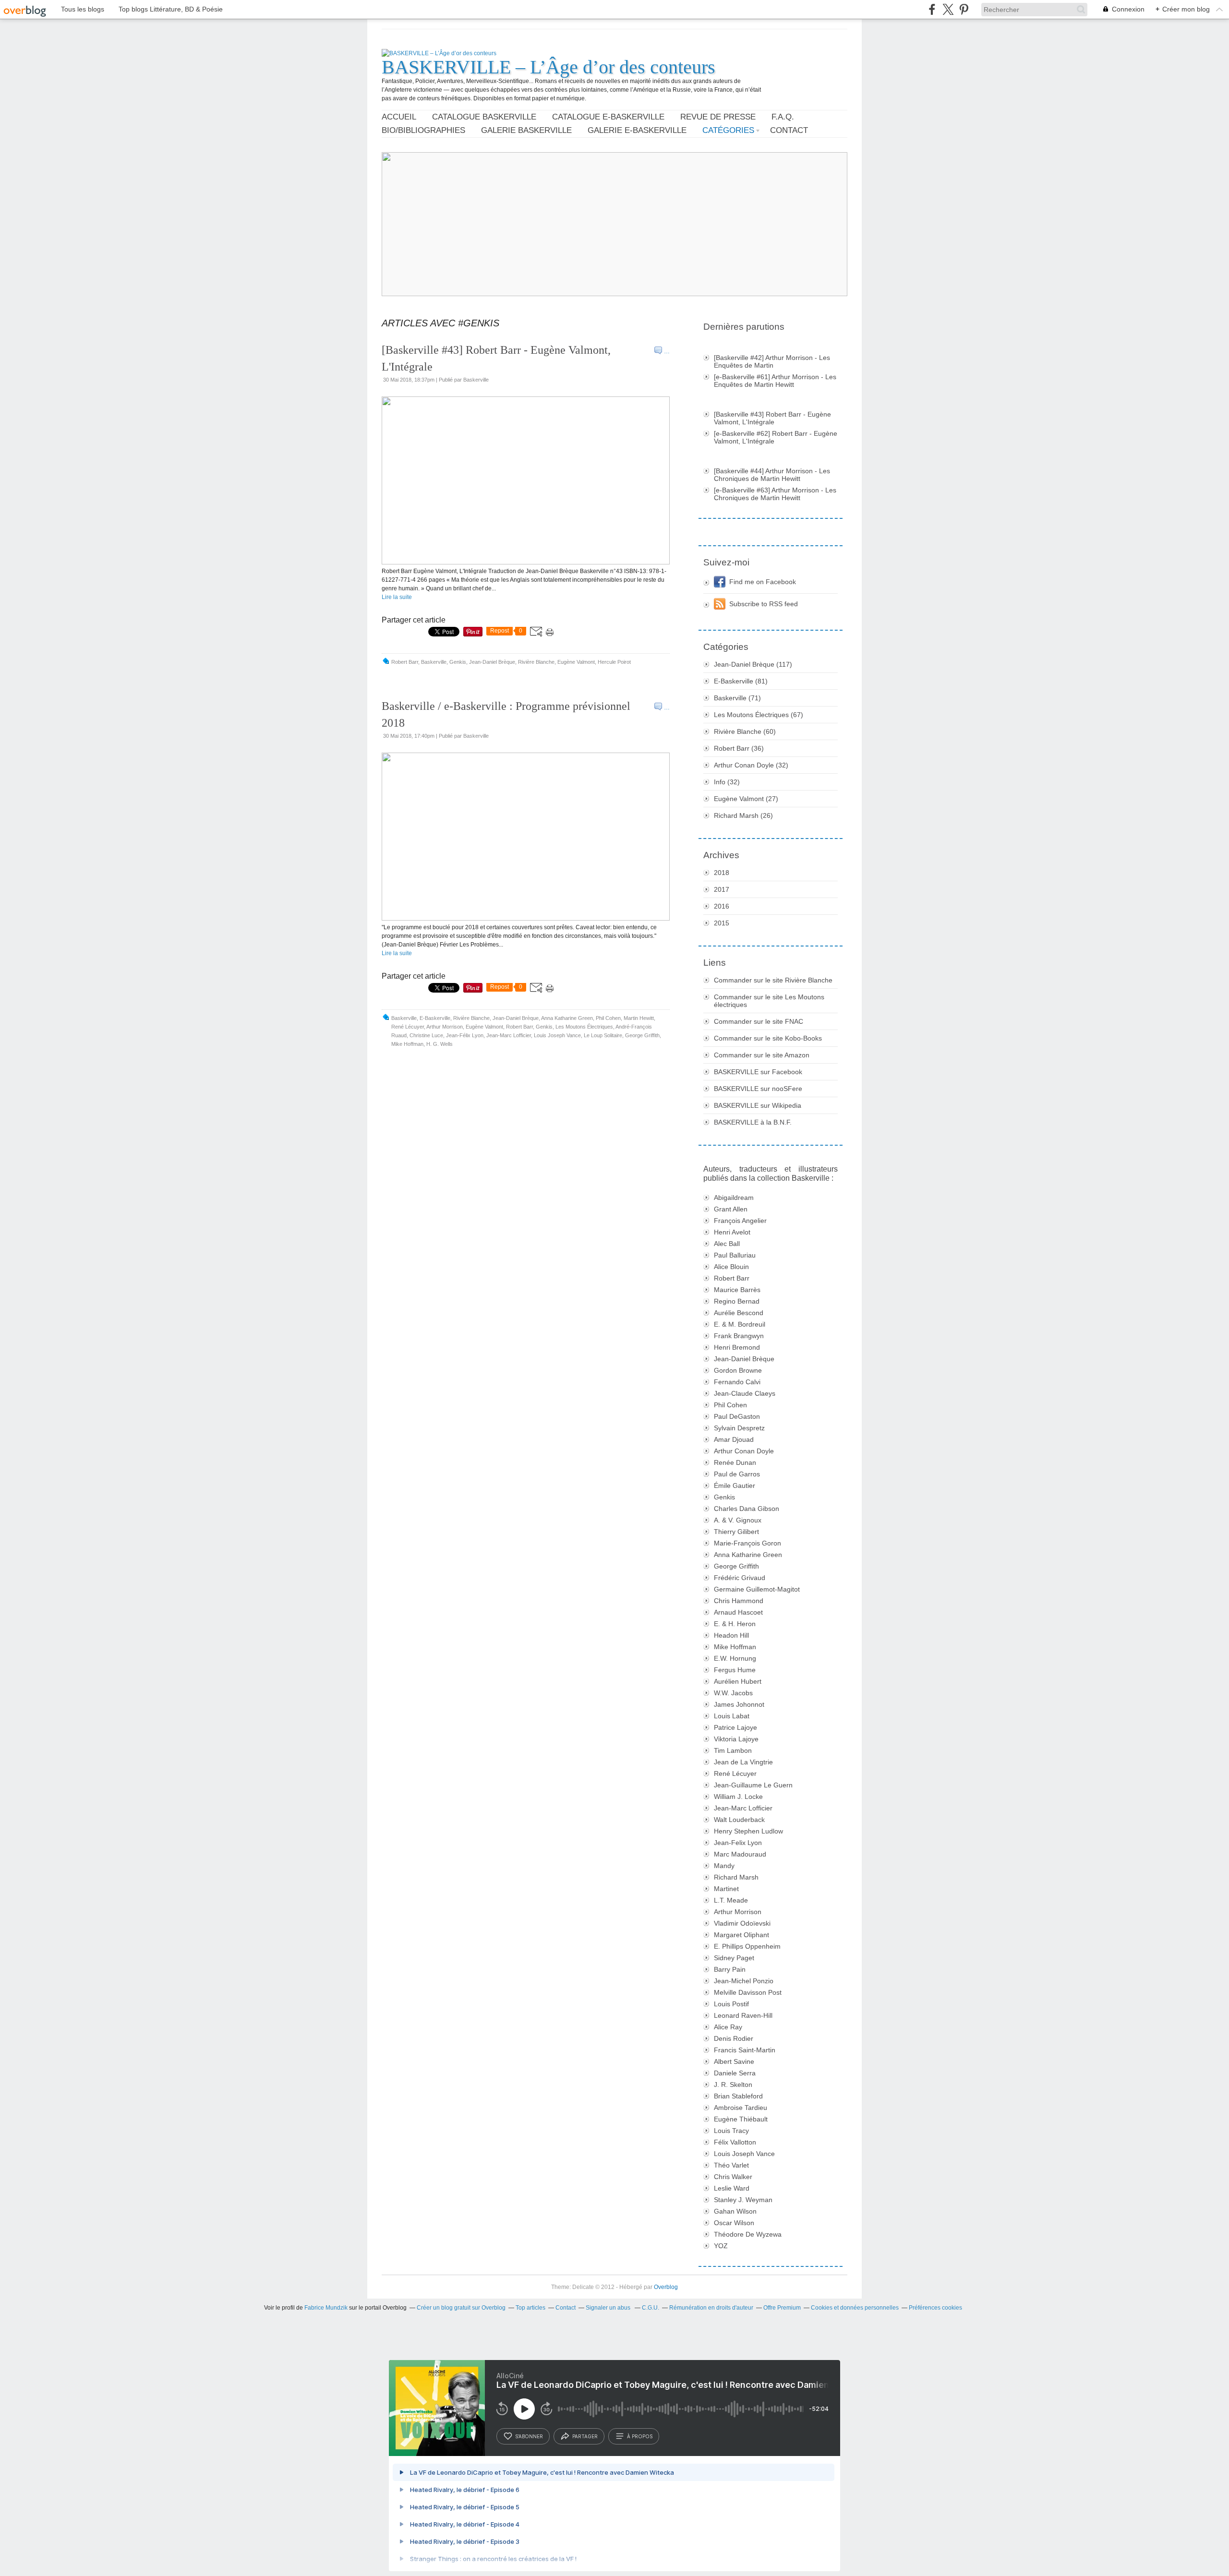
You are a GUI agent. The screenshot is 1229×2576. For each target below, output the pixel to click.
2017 (722, 889)
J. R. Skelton (733, 2085)
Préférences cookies (935, 2308)
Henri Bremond (737, 1347)
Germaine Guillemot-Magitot (757, 1589)
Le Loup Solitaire (603, 1035)
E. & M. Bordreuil (740, 1324)
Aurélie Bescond (739, 1313)
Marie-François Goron (747, 1543)
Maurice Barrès (737, 1290)
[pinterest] (964, 9)
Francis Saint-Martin (745, 2050)
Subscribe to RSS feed (764, 604)
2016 (722, 906)
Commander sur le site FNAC (759, 1021)
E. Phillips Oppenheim (747, 1946)
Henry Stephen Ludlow (748, 1831)
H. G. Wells (440, 1044)
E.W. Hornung (735, 1658)
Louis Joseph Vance (557, 1035)
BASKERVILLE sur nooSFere (758, 1089)
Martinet (726, 1889)
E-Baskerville (435, 1018)
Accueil (399, 117)
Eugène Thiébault (741, 2119)
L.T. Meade (731, 1900)
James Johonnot (739, 1704)
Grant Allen (731, 1209)
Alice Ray (728, 2027)
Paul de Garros (737, 1474)
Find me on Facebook (763, 582)
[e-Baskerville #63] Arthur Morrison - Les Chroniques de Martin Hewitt (775, 494)
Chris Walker (733, 2177)
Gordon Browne (738, 1370)
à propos (640, 2436)
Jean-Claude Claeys (745, 1393)
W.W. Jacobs (733, 1693)
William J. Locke (738, 1797)
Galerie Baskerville (526, 130)
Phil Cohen (608, 1018)
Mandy (724, 1866)
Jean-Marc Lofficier (509, 1035)
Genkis (458, 662)
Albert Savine (734, 2061)
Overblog (666, 2287)
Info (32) (727, 782)
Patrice (735, 1727)
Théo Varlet (731, 2165)
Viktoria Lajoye (736, 1739)
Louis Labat (732, 1716)
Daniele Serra (735, 2073)
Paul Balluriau (735, 1255)
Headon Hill (731, 1635)
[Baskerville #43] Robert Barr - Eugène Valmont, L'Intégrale (496, 358)
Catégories (728, 130)
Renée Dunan (735, 1462)
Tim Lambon (733, 1750)
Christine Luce (426, 1035)
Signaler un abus (609, 2308)
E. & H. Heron (735, 1624)
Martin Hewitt (639, 1018)
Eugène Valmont (576, 662)
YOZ (721, 2246)
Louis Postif (731, 2004)
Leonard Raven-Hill (743, 2015)
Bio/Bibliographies (423, 130)
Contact (789, 130)
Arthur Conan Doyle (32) (751, 765)
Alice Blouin (731, 1267)
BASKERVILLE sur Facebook (758, 1072)
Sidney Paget (734, 1958)
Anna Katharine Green (567, 1018)
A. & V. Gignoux (738, 1520)
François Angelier (740, 1221)
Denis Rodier (734, 2038)
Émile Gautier (735, 1486)
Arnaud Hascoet (738, 1612)
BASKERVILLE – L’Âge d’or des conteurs (548, 67)
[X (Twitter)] (948, 9)
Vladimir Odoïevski (742, 1923)
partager (585, 2436)
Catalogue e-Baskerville (608, 117)
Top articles (530, 2308)
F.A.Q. (783, 117)
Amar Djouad (734, 1439)
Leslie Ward (732, 2188)
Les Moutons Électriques (584, 1027)
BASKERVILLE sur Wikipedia (758, 1105)
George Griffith (642, 1035)
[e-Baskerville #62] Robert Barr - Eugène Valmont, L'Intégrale (776, 437)
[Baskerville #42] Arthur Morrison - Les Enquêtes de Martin (772, 361)
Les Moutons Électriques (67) (759, 715)
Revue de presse (718, 117)
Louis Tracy (731, 2131)
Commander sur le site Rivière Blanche (773, 980)
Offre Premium (782, 2308)
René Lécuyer (408, 1027)
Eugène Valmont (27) (746, 799)
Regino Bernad (737, 1301)
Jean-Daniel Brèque (492, 662)
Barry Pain (730, 1969)
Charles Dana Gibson (747, 1509)
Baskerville (434, 662)
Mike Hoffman (407, 1044)
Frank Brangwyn (739, 1336)
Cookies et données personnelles (855, 2308)
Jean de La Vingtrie (743, 1762)
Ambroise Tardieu (741, 2108)
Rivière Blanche (536, 662)
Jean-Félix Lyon (465, 1035)
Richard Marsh (736, 1877)
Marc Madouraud (740, 1854)
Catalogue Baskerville (484, 117)
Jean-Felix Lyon (738, 1843)
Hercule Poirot (614, 662)
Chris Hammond (739, 1601)
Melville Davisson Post (748, 1992)
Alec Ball (727, 1244)
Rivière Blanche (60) (745, 731)
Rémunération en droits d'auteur (711, 2308)
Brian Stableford (738, 2096)
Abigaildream (734, 1198)
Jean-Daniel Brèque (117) (753, 664)
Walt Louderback (739, 1820)
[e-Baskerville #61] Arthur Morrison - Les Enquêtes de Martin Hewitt (775, 381)
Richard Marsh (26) (743, 815)
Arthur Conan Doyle (744, 1451)
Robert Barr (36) (739, 748)
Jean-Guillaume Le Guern (753, 1785)
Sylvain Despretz (739, 1428)
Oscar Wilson (734, 2223)
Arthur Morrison (445, 1027)
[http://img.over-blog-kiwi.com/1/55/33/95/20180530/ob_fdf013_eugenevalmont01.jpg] (526, 563)
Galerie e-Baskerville (637, 130)
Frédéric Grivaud (740, 1578)
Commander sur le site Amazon (762, 1055)
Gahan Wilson (735, 2211)
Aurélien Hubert (738, 1681)
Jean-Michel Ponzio (744, 1981)
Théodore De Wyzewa (748, 2234)
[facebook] (932, 9)
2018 (722, 873)
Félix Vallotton (735, 2142)
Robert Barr (405, 662)
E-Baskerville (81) (741, 681)
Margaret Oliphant (741, 1935)
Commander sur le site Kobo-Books (768, 1038)
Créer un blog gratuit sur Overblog (461, 2308)
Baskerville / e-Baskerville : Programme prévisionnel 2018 (506, 714)
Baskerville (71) (737, 698)
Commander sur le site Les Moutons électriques (769, 1001)
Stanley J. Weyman (743, 2200)
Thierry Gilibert (736, 1532)
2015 (722, 923)
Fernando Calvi (737, 1382)
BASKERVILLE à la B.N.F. (753, 1122)
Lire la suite (397, 597)
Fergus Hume (735, 1670)
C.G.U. (651, 2308)
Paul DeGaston (737, 1416)
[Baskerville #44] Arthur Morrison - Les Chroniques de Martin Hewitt (772, 475)
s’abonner (529, 2436)
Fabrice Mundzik (326, 2308)
